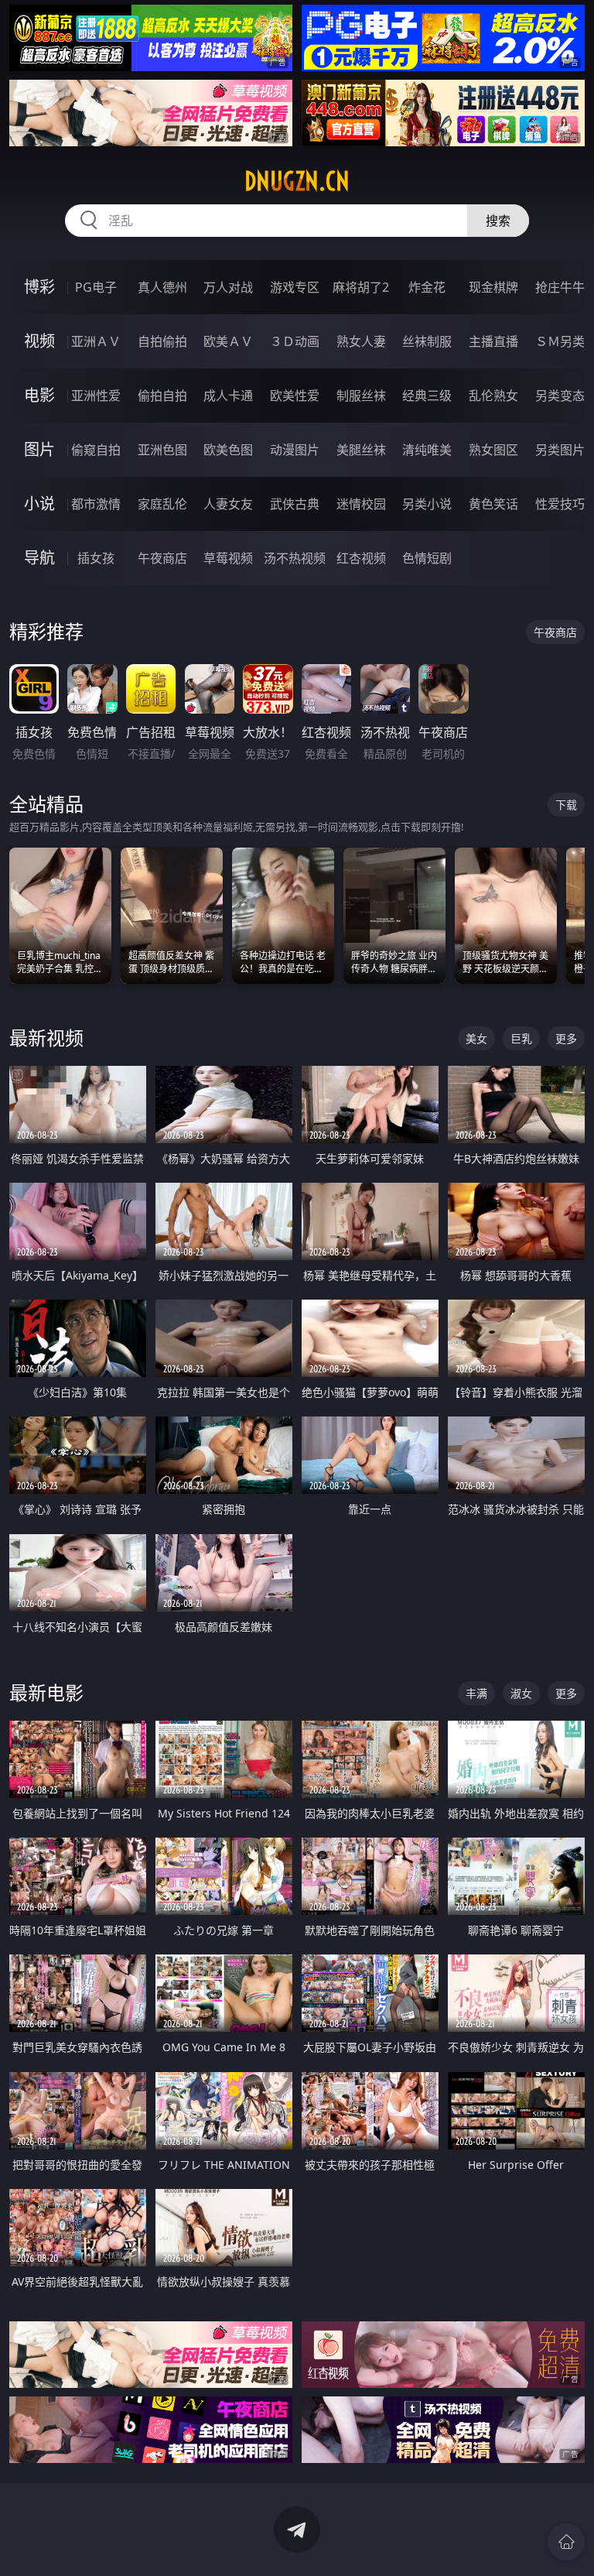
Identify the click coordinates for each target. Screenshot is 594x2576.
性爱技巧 (560, 504)
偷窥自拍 (96, 450)
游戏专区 (295, 287)
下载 (566, 805)
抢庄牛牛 (560, 287)
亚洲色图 (162, 450)
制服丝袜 (361, 396)
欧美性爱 (295, 396)
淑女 (521, 1693)
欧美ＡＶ (228, 341)
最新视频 (46, 1038)
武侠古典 (295, 504)
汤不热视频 (295, 558)
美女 (476, 1038)
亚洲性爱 (96, 396)
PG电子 (96, 287)
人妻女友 (228, 504)
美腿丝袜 (361, 450)
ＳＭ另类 (560, 341)
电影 (39, 395)
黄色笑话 (493, 504)
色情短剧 (427, 558)
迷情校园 (361, 504)
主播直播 (493, 341)
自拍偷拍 (162, 341)
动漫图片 (295, 450)
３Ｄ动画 (295, 341)
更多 (566, 1038)
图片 (39, 449)
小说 (39, 504)
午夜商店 (162, 558)
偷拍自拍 (162, 396)
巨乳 (521, 1038)
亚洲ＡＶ (96, 341)
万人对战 (228, 287)
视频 (39, 341)
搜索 (498, 221)
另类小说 (427, 504)
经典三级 (427, 396)
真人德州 (162, 287)
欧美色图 (228, 450)
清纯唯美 (427, 450)
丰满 (476, 1693)
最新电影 (46, 1692)
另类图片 (560, 450)
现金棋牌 (493, 287)
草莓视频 (228, 558)
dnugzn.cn (297, 181)
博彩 (39, 287)
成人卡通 (228, 396)
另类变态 (560, 396)
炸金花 (427, 287)
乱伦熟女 (493, 396)
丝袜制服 (427, 341)
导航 (39, 558)
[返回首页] (566, 2542)
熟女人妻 (361, 341)
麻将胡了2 (361, 287)
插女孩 (96, 558)
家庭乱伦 (162, 504)
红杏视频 (361, 558)
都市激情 (96, 504)
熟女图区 (493, 450)
